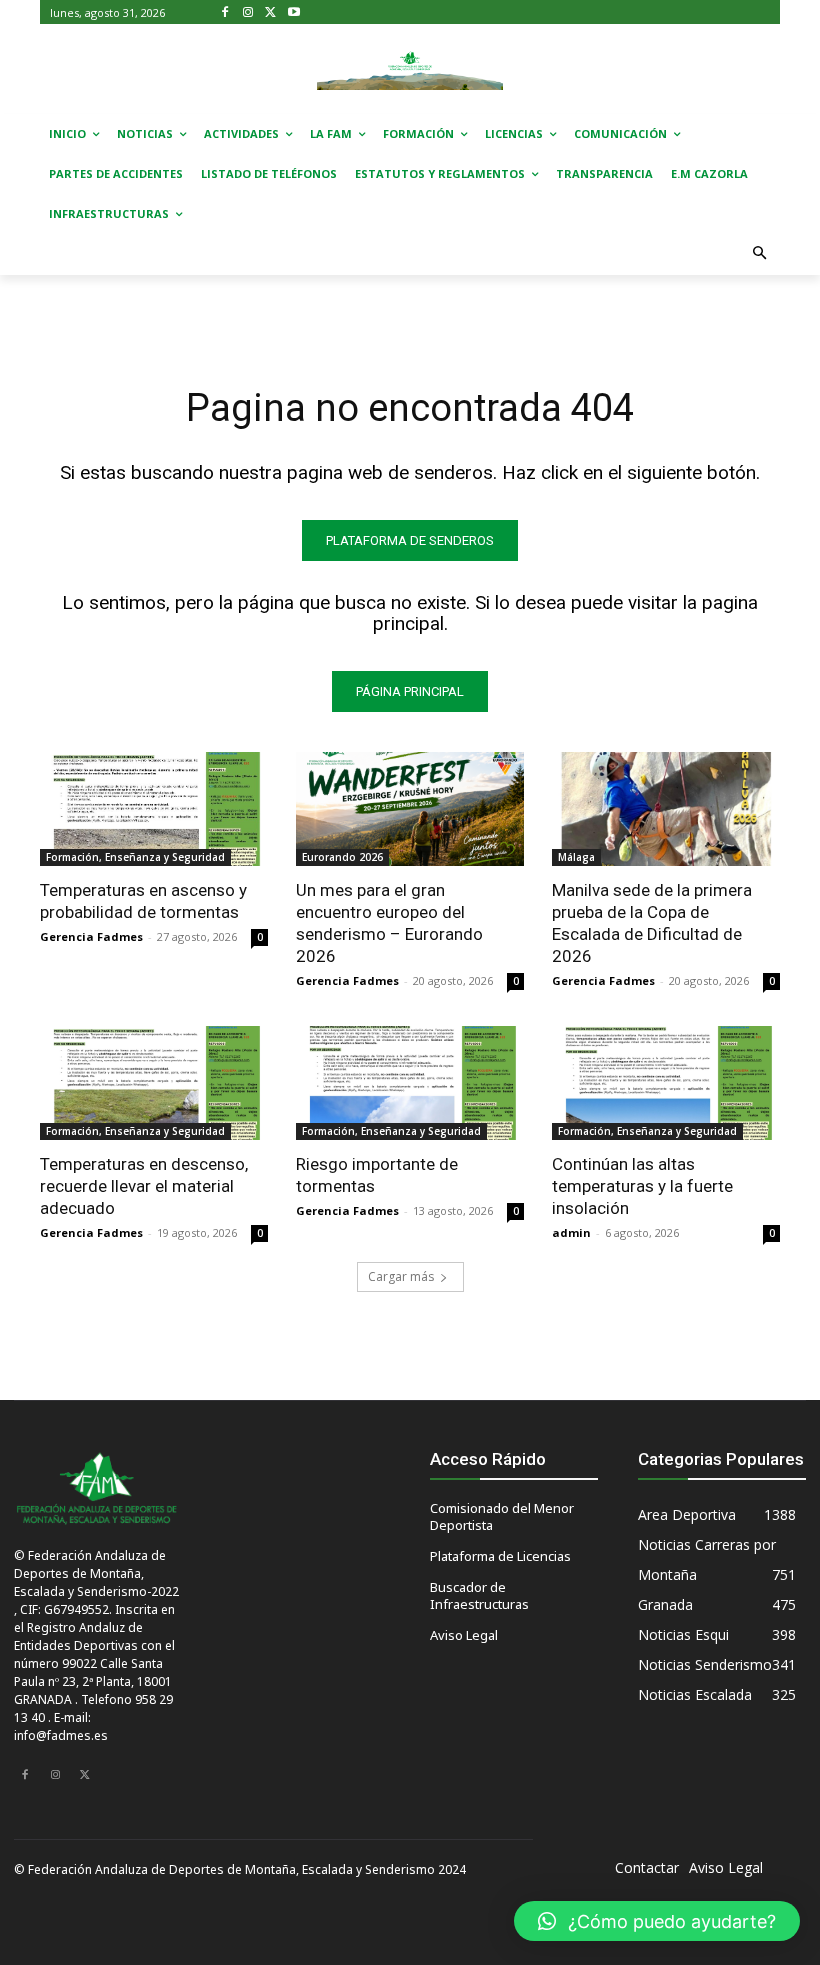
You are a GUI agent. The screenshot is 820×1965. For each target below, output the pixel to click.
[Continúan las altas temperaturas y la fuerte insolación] (666, 1083)
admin (571, 1232)
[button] (760, 254)
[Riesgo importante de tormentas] (410, 1083)
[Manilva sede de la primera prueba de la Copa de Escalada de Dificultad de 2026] (666, 809)
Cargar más (401, 1276)
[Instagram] (248, 12)
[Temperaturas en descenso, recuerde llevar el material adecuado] (154, 1083)
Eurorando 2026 (342, 857)
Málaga (576, 857)
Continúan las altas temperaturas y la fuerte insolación (642, 1186)
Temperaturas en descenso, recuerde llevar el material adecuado (144, 1186)
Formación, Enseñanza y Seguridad (135, 857)
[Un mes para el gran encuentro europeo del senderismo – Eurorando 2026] (410, 809)
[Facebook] (225, 12)
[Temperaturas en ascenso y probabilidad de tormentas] (154, 809)
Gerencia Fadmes (91, 936)
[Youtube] (293, 12)
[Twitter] (271, 12)
